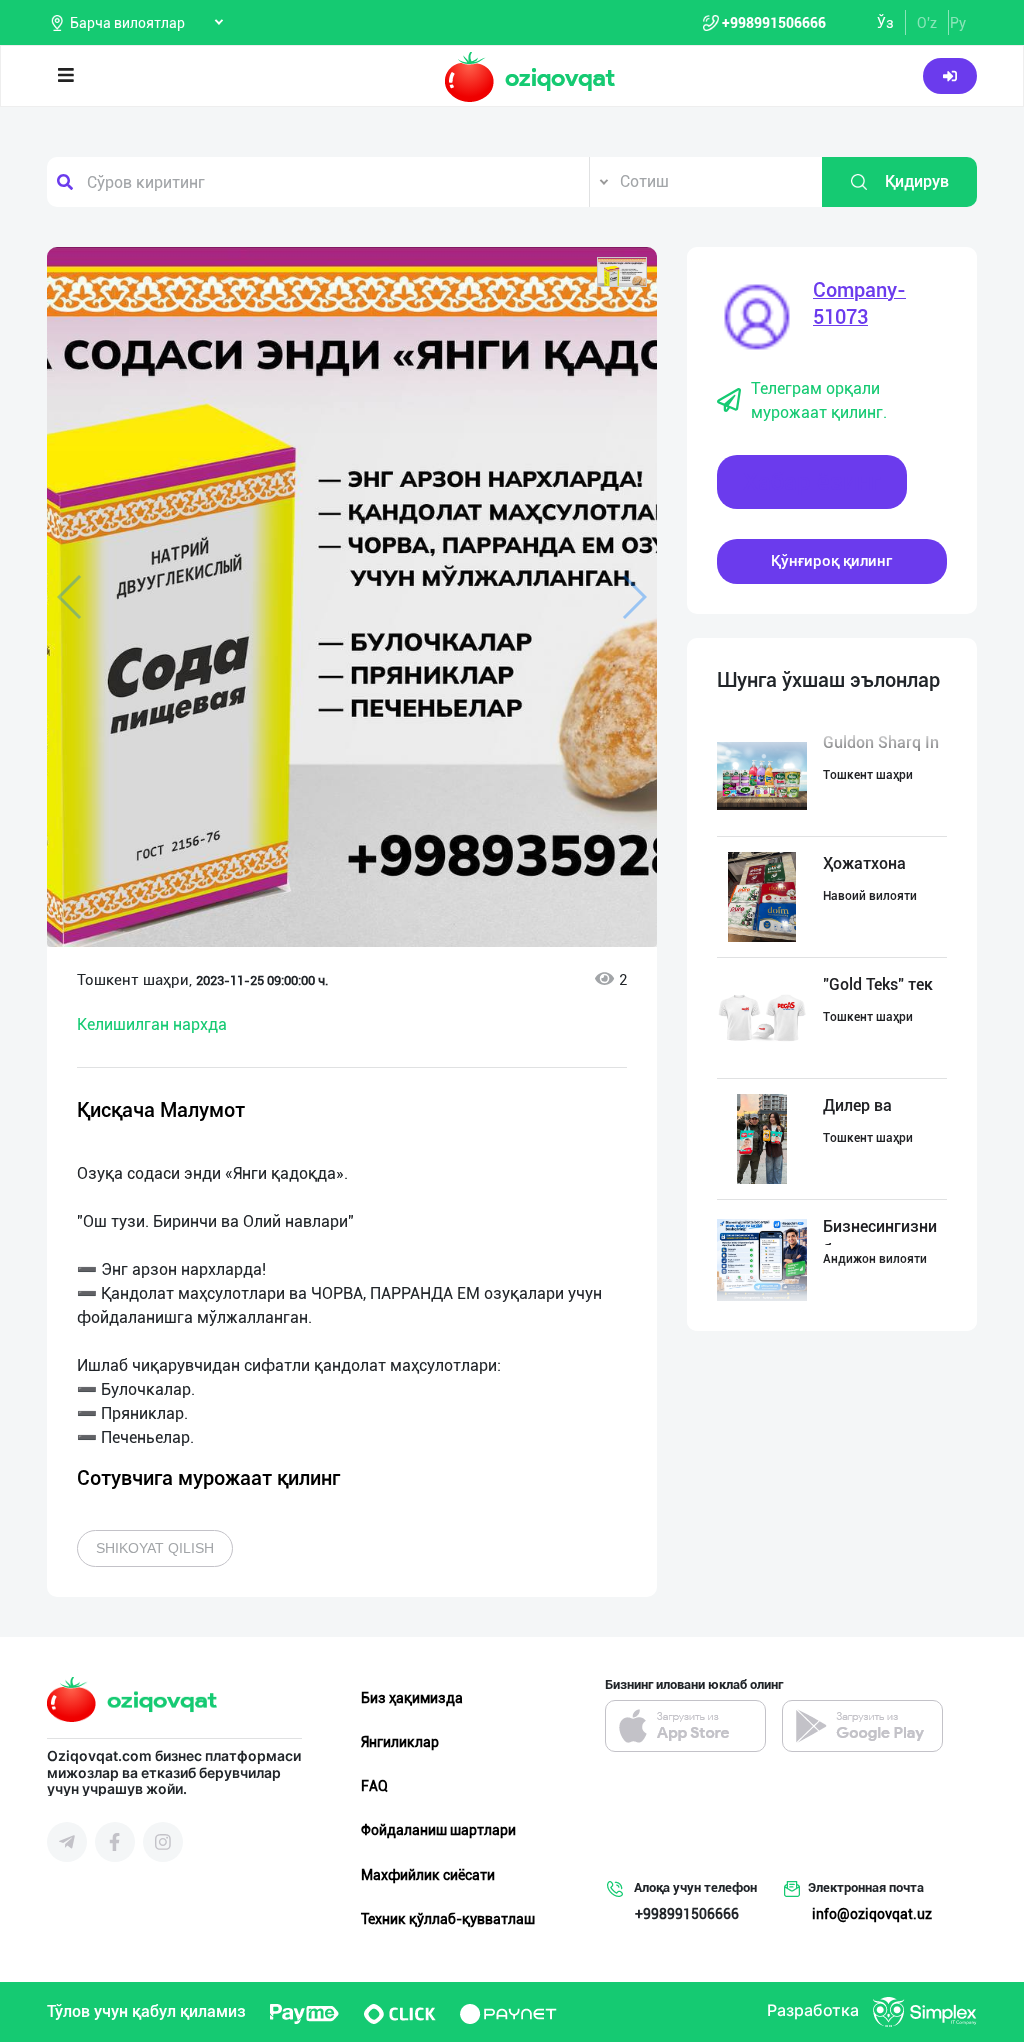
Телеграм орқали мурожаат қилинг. (819, 400)
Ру (958, 23)
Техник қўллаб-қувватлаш (448, 1919)
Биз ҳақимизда (412, 1698)
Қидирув (917, 181)
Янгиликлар (400, 1742)
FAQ (374, 1786)
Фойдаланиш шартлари (438, 1830)
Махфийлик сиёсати (428, 1875)
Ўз (885, 23)
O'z (927, 23)
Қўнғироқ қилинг (831, 561)
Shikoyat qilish (155, 1548)
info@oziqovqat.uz (872, 1914)
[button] (622, 272)
